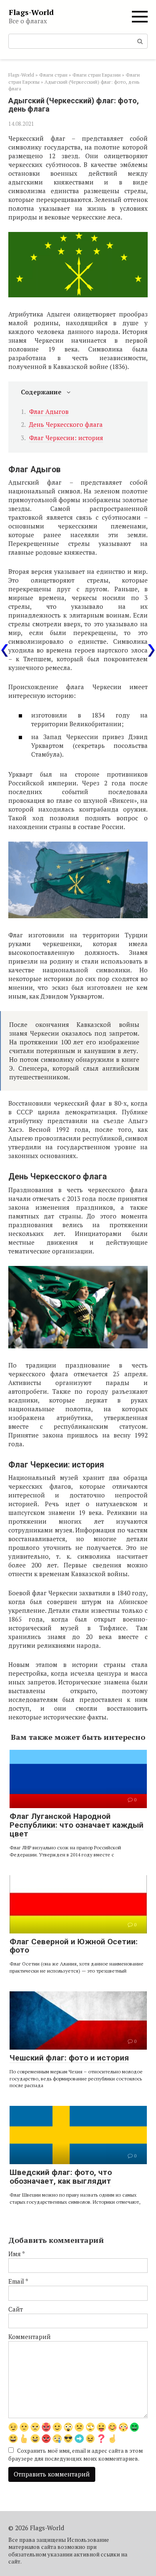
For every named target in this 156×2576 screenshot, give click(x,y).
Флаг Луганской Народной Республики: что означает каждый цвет (77, 1825)
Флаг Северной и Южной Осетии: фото (74, 1946)
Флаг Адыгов (49, 411)
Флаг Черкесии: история (66, 438)
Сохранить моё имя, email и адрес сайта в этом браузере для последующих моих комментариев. (76, 2455)
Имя (17, 2254)
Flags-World (31, 12)
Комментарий (30, 2337)
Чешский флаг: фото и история (69, 2058)
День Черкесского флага (66, 424)
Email (18, 2281)
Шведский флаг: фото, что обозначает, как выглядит (61, 2177)
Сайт (16, 2309)
